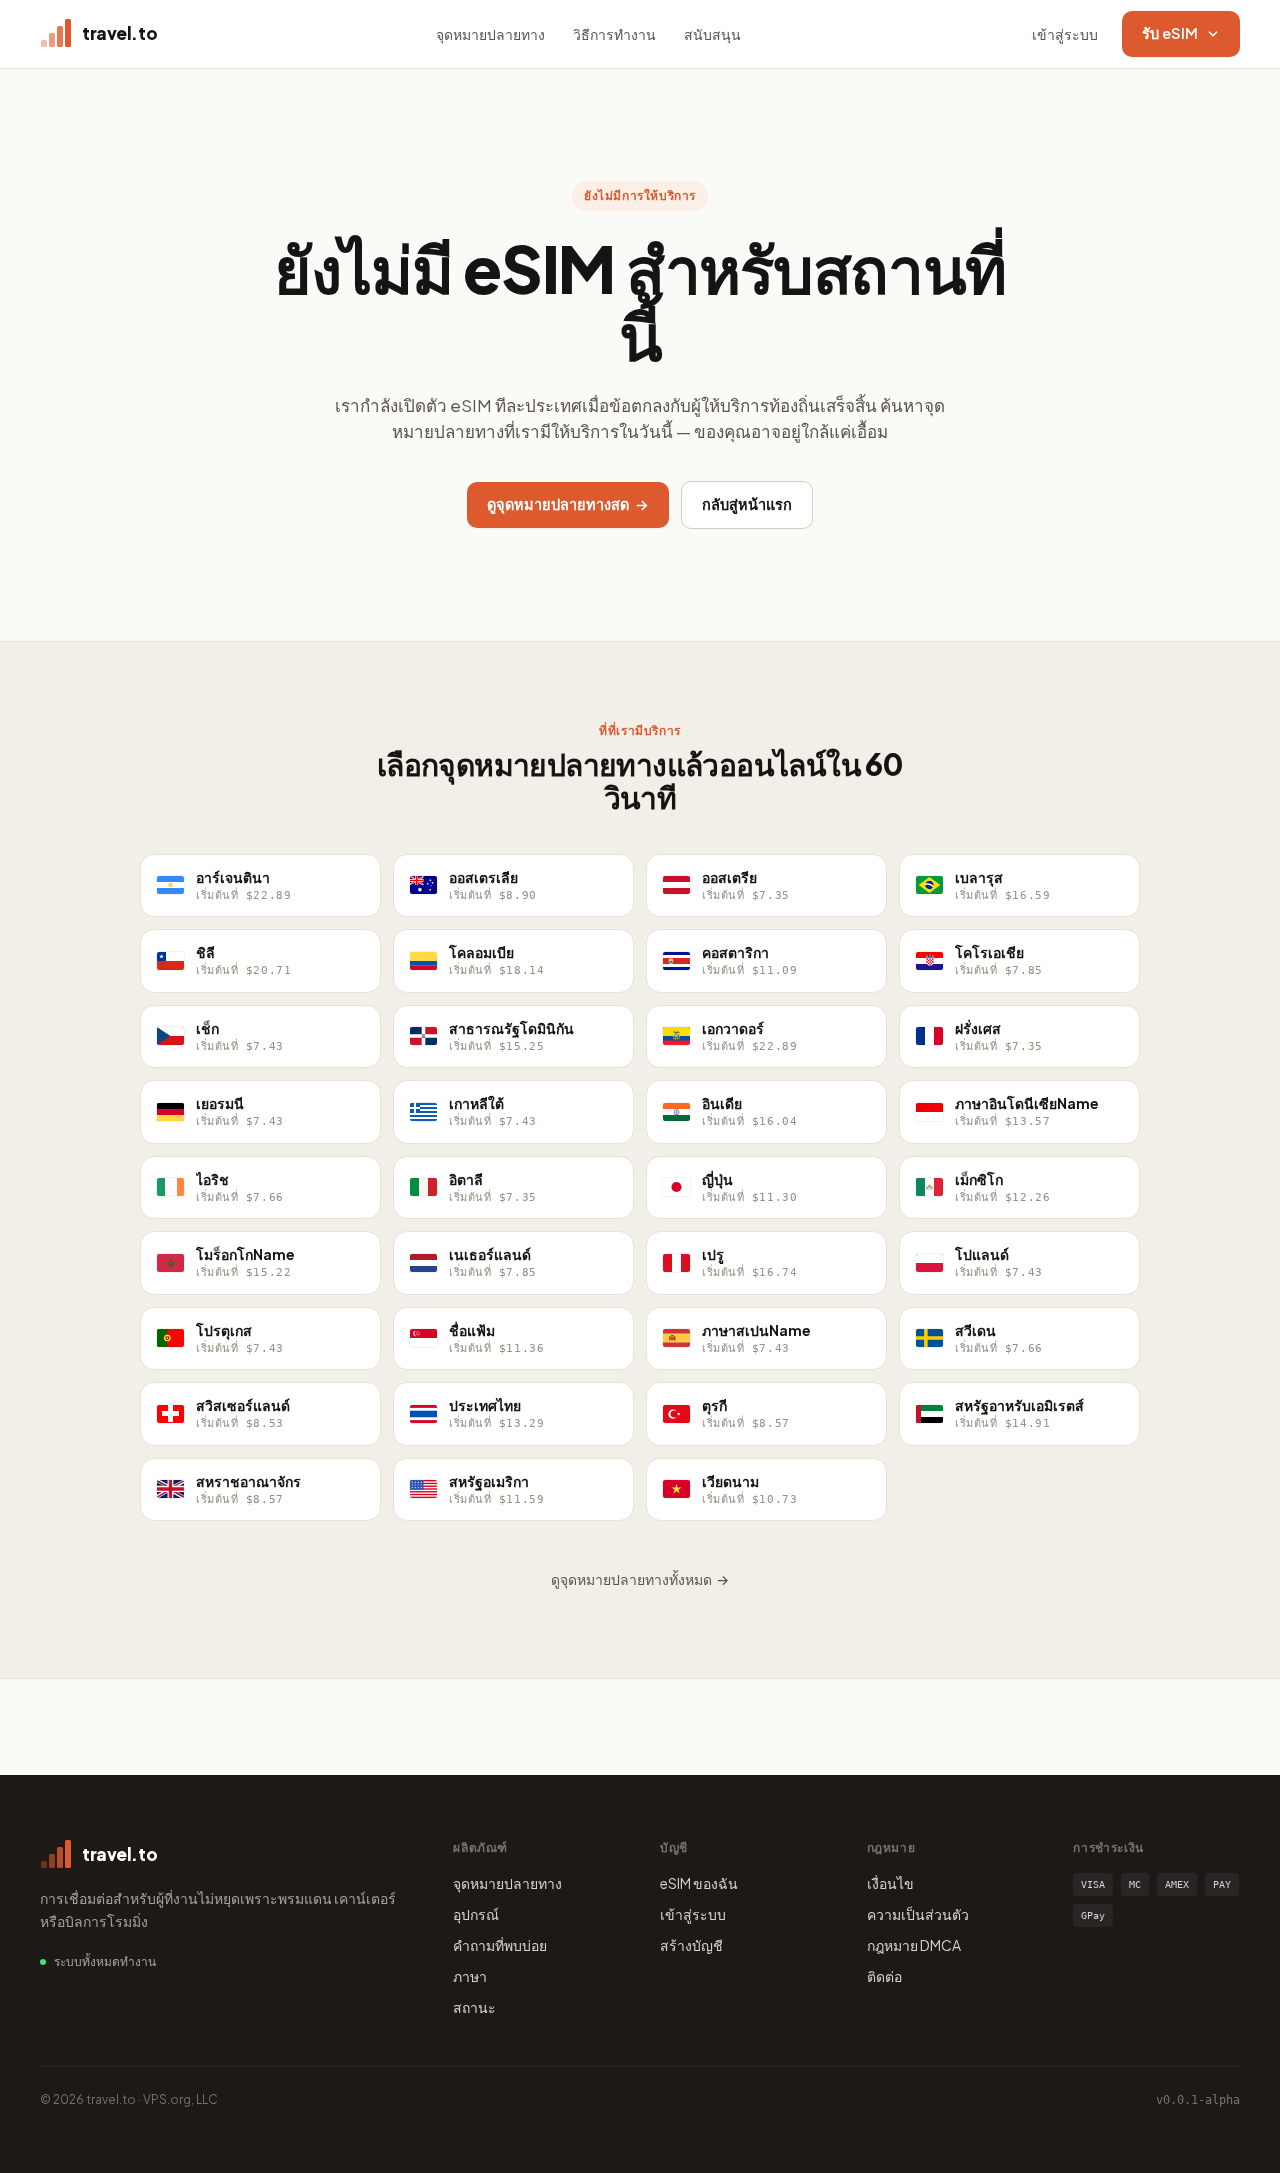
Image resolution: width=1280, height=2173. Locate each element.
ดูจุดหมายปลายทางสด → (568, 504)
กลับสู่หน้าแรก (747, 504)
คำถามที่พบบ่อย (500, 1945)
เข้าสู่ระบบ (1065, 34)
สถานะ (474, 2007)
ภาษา (470, 1976)
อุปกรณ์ (476, 1914)
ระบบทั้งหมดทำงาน (105, 1961)
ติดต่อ (884, 1976)
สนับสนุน (712, 34)
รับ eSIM (1170, 33)
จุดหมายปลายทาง (490, 34)
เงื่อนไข (890, 1883)
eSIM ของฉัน (699, 1883)
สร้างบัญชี (691, 1945)
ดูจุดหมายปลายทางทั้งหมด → (640, 1579)
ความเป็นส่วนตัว (918, 1914)
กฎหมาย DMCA (914, 1945)
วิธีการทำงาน (614, 34)
